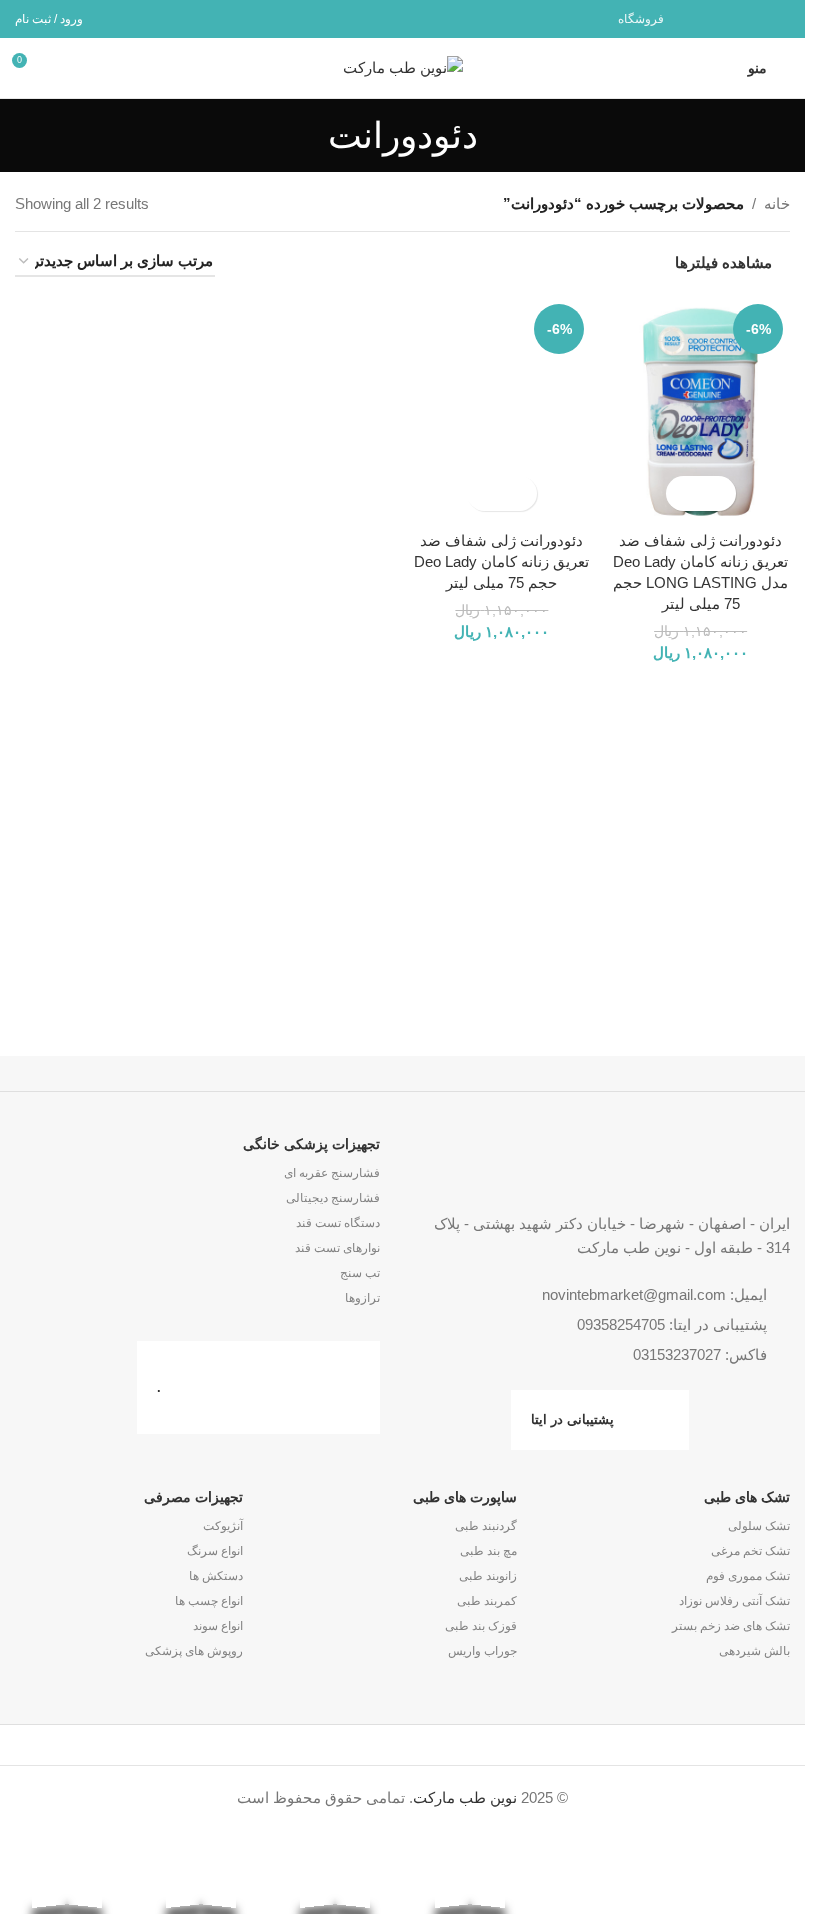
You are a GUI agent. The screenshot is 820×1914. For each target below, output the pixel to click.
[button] (718, 493)
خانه (777, 203)
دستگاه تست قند (338, 1223)
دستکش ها (216, 1576)
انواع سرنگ (215, 1551)
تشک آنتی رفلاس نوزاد (734, 1601)
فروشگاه (641, 19)
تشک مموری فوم (748, 1576)
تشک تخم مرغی (750, 1551)
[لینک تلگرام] (726, 18)
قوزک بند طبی (480, 1626)
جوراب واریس (482, 1651)
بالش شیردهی (754, 1651)
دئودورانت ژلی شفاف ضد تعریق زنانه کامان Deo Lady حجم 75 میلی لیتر (501, 561)
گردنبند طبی (485, 1526)
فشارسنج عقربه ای (332, 1173)
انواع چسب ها (209, 1601)
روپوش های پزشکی (194, 1651)
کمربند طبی (486, 1601)
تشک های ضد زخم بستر (731, 1626)
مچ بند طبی (488, 1551)
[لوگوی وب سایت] (403, 66)
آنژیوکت (223, 1526)
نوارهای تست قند (337, 1248)
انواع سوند (218, 1626)
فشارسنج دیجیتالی (333, 1198)
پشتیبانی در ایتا (572, 1419)
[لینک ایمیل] (777, 18)
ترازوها (362, 1298)
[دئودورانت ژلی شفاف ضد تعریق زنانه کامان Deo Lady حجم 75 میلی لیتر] (502, 408)
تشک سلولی (759, 1526)
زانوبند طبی (487, 1576)
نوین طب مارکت (465, 1797)
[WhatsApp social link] (751, 18)
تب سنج (360, 1273)
